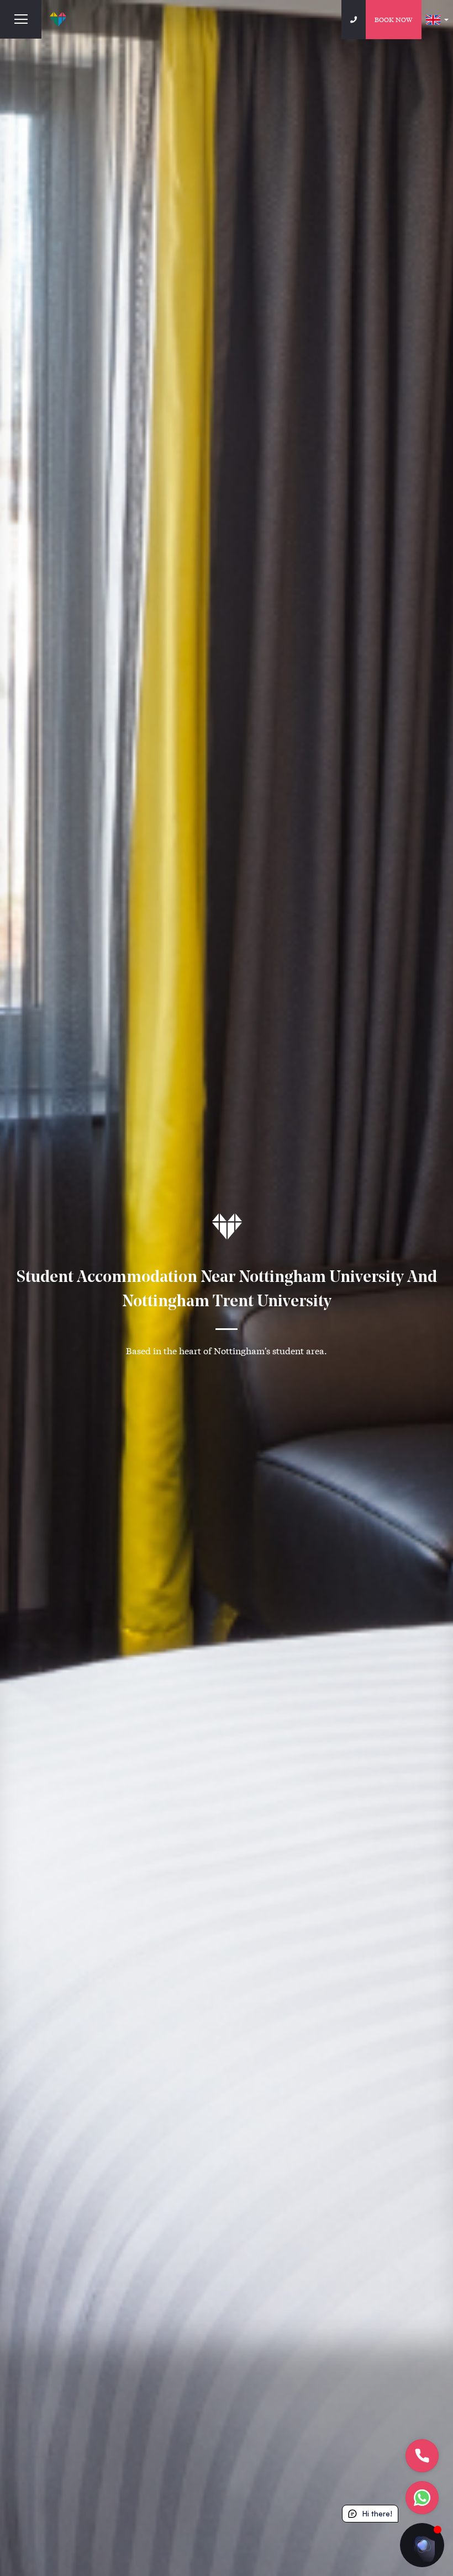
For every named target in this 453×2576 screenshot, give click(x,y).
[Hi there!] (422, 2545)
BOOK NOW (394, 19)
